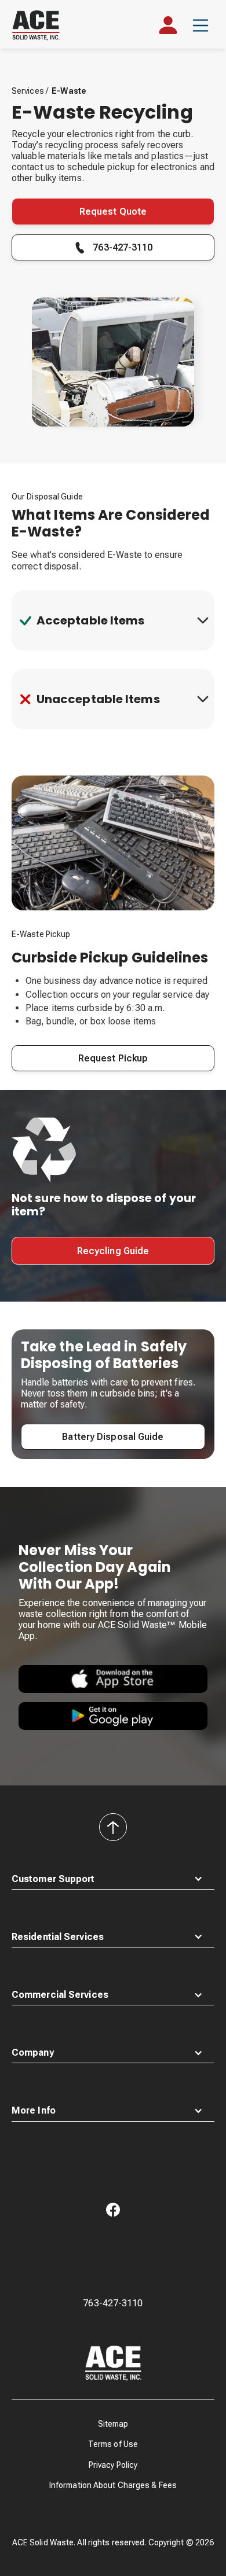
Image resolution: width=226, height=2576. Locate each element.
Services (29, 91)
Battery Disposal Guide (113, 1437)
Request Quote (113, 212)
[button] (201, 25)
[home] (42, 25)
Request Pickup (113, 1058)
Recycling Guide (113, 1251)
